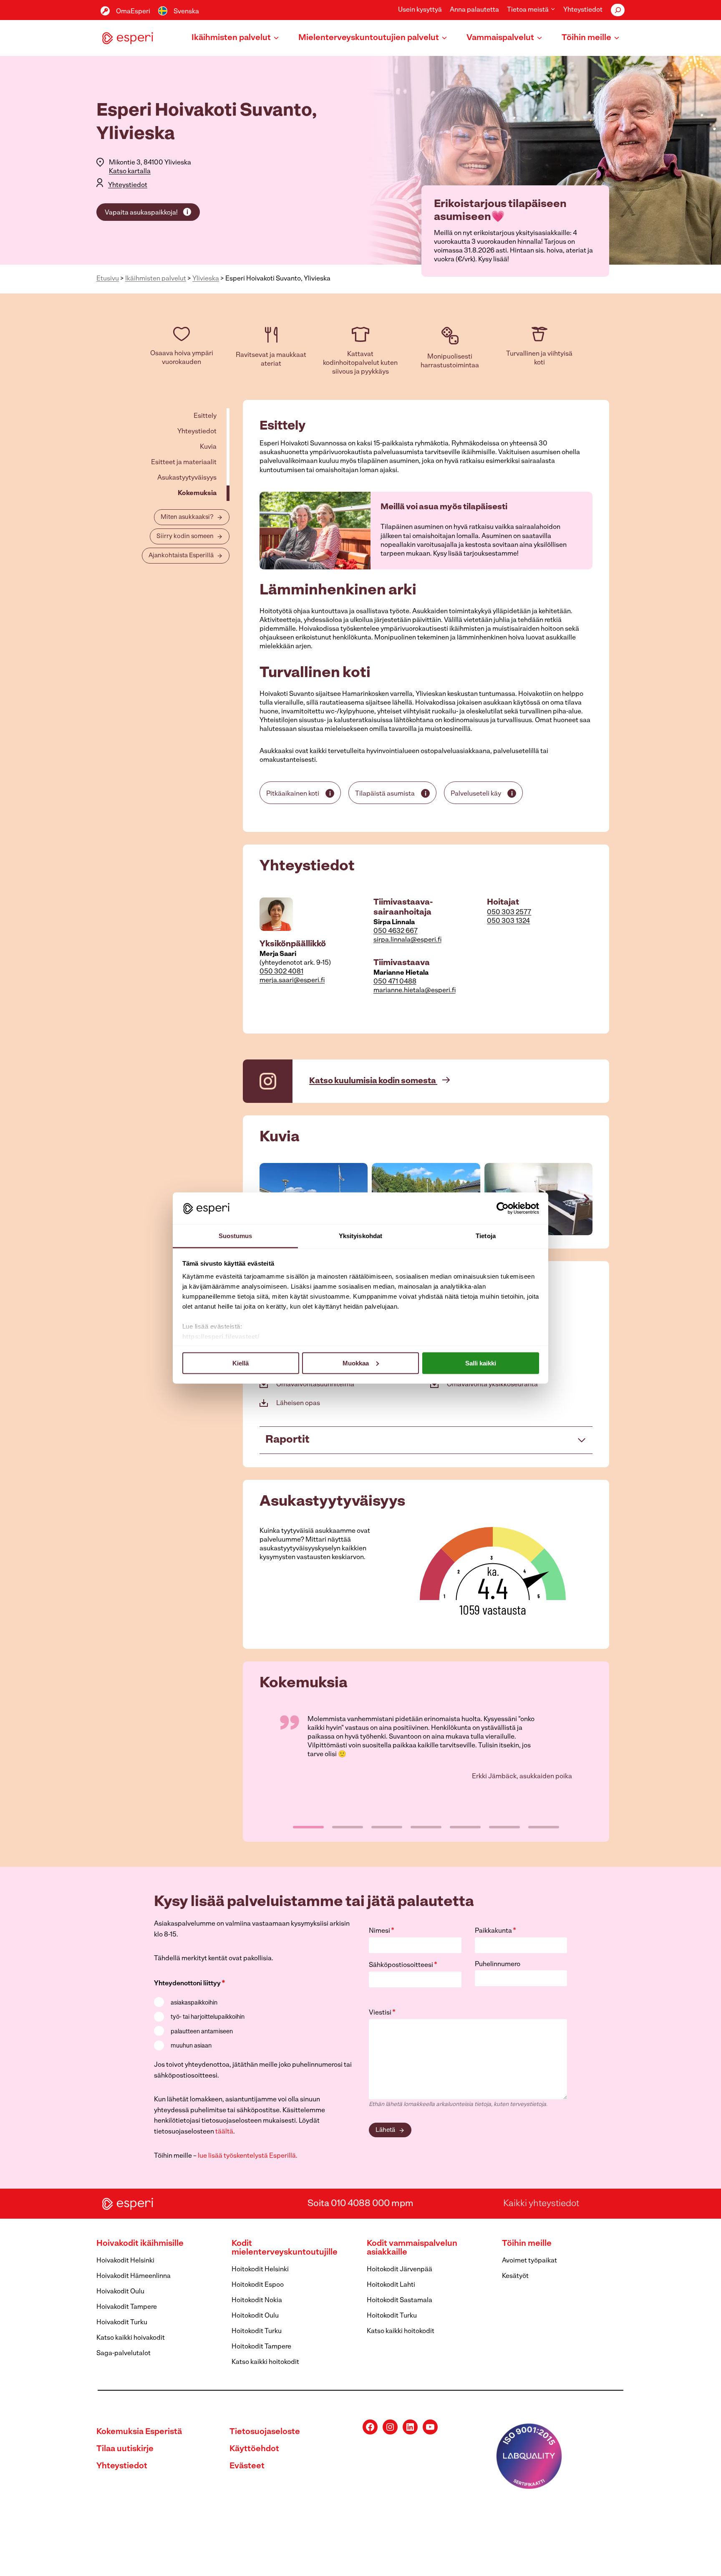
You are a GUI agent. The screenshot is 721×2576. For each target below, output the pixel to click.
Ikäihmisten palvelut (156, 279)
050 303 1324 (508, 921)
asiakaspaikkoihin (194, 2003)
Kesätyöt (515, 2276)
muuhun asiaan (191, 2046)
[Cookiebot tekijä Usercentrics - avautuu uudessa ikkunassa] (503, 1208)
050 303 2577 (509, 913)
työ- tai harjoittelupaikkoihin (208, 2017)
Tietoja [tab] (486, 1236)
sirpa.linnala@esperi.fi (407, 940)
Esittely (205, 416)
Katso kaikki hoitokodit (265, 2362)
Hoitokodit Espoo (258, 2285)
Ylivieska (206, 279)
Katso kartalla (130, 172)
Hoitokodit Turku (257, 2331)
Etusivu (108, 279)
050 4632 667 (396, 931)
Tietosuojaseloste (265, 2432)
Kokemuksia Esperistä (139, 2432)
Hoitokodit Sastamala (400, 2300)
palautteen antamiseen (202, 2032)
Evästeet (247, 2466)
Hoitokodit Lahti (391, 2285)
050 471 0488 (395, 982)
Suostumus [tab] (236, 1236)
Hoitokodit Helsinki (260, 2270)
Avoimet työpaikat (529, 2261)
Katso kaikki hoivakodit (131, 2338)
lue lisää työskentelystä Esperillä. (248, 2156)
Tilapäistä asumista (385, 794)
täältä (224, 2132)
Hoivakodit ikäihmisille (140, 2244)
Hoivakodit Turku (122, 2323)
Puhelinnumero (498, 1964)
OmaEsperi (133, 12)
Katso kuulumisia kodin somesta (373, 1081)
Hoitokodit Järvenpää (400, 2270)
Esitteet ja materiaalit (184, 463)
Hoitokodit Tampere (261, 2347)
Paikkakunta (495, 1931)
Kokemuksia (197, 493)
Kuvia (208, 447)
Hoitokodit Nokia (257, 2300)
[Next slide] (586, 1199)
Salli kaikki (481, 1363)
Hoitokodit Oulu (255, 2316)
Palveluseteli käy (476, 794)
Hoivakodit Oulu (120, 2292)
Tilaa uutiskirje (125, 2449)
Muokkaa (356, 1363)
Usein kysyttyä (420, 10)
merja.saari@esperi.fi (292, 981)
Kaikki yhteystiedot (541, 2203)
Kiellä (241, 1363)
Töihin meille (527, 2244)
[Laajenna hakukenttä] (618, 10)
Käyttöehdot (254, 2449)
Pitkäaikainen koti (293, 794)
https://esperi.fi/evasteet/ (221, 1336)
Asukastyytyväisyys (187, 478)
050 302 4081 (281, 972)
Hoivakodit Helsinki (125, 2261)
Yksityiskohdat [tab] (360, 1236)
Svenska (186, 12)
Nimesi (382, 1931)
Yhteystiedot (583, 10)
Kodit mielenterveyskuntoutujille (285, 2248)
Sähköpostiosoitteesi (403, 1965)
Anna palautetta (474, 10)
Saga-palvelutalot (124, 2354)
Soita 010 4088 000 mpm (360, 2203)
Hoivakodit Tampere (127, 2307)
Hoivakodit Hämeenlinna (134, 2276)
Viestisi (382, 2013)
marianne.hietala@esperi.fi (415, 991)
